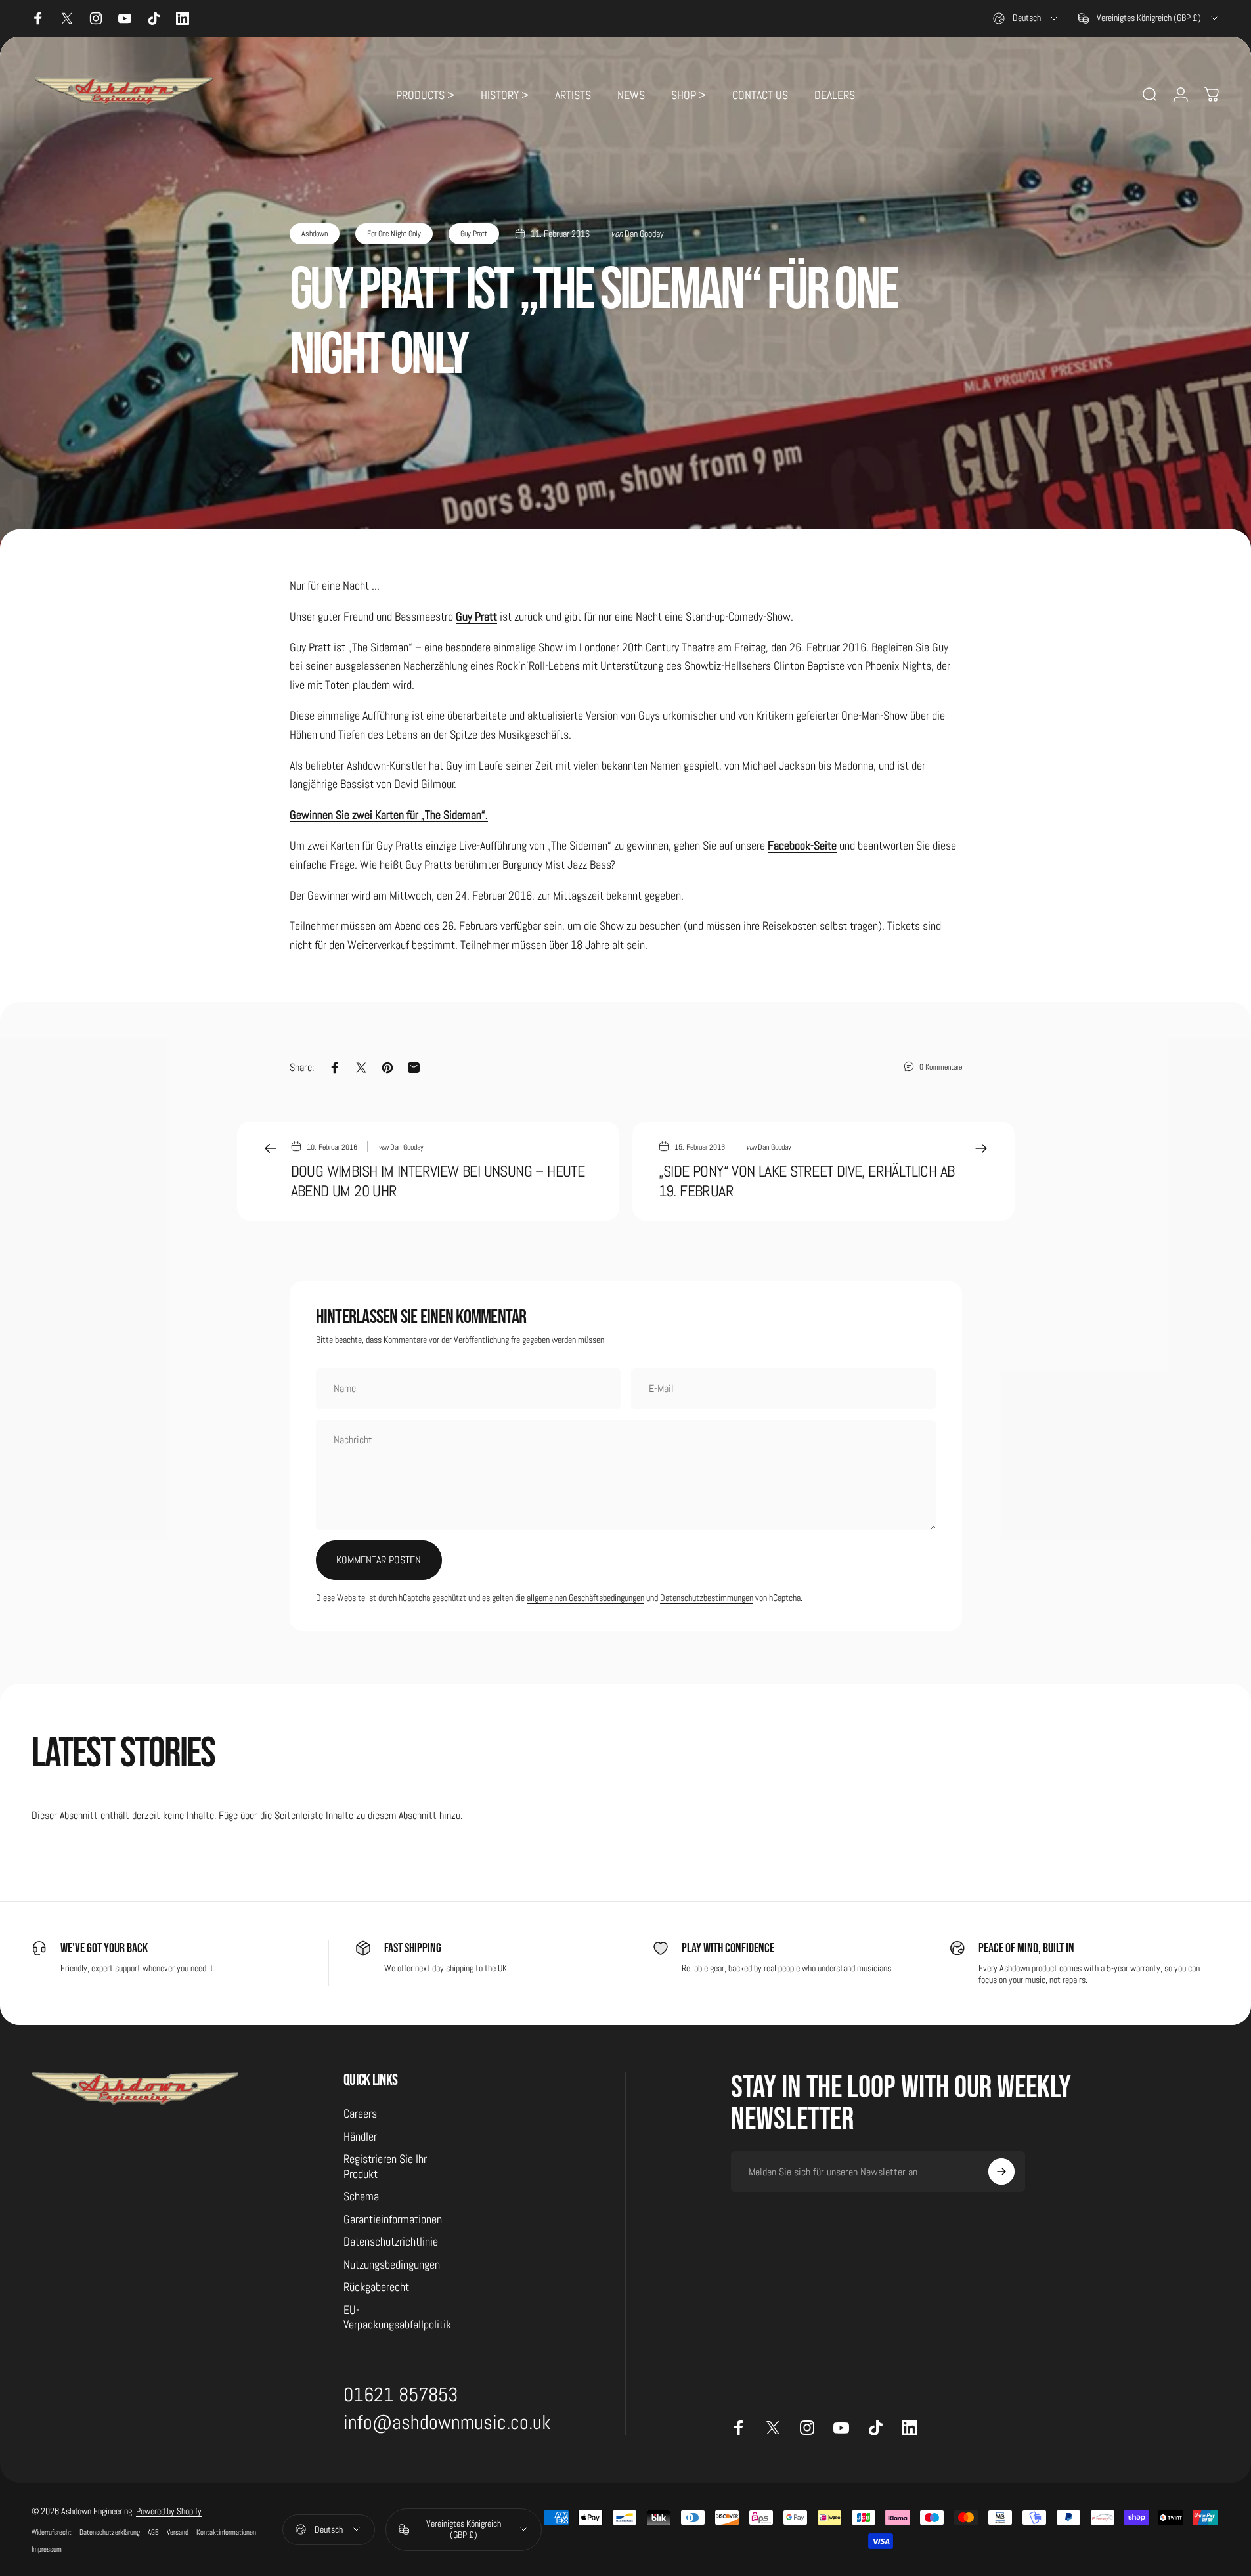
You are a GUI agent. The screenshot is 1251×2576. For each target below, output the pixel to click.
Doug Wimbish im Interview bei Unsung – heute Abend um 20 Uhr (438, 1181)
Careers (360, 2114)
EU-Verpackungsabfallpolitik (397, 2318)
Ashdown (315, 234)
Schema (361, 2196)
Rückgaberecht (376, 2287)
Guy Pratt (474, 234)
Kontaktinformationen (226, 2532)
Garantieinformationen (393, 2219)
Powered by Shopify (169, 2511)
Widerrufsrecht (52, 2532)
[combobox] (1026, 18)
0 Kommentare (941, 1067)
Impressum (47, 2549)
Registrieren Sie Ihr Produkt (385, 2167)
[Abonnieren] (1001, 2172)
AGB (153, 2532)
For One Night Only (394, 234)
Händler (360, 2137)
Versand (178, 2532)
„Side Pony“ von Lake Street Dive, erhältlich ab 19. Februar (807, 1181)
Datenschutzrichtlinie (391, 2242)
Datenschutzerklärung (110, 2532)
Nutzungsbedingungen (392, 2265)
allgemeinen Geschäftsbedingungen (585, 1598)
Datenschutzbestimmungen (707, 1598)
